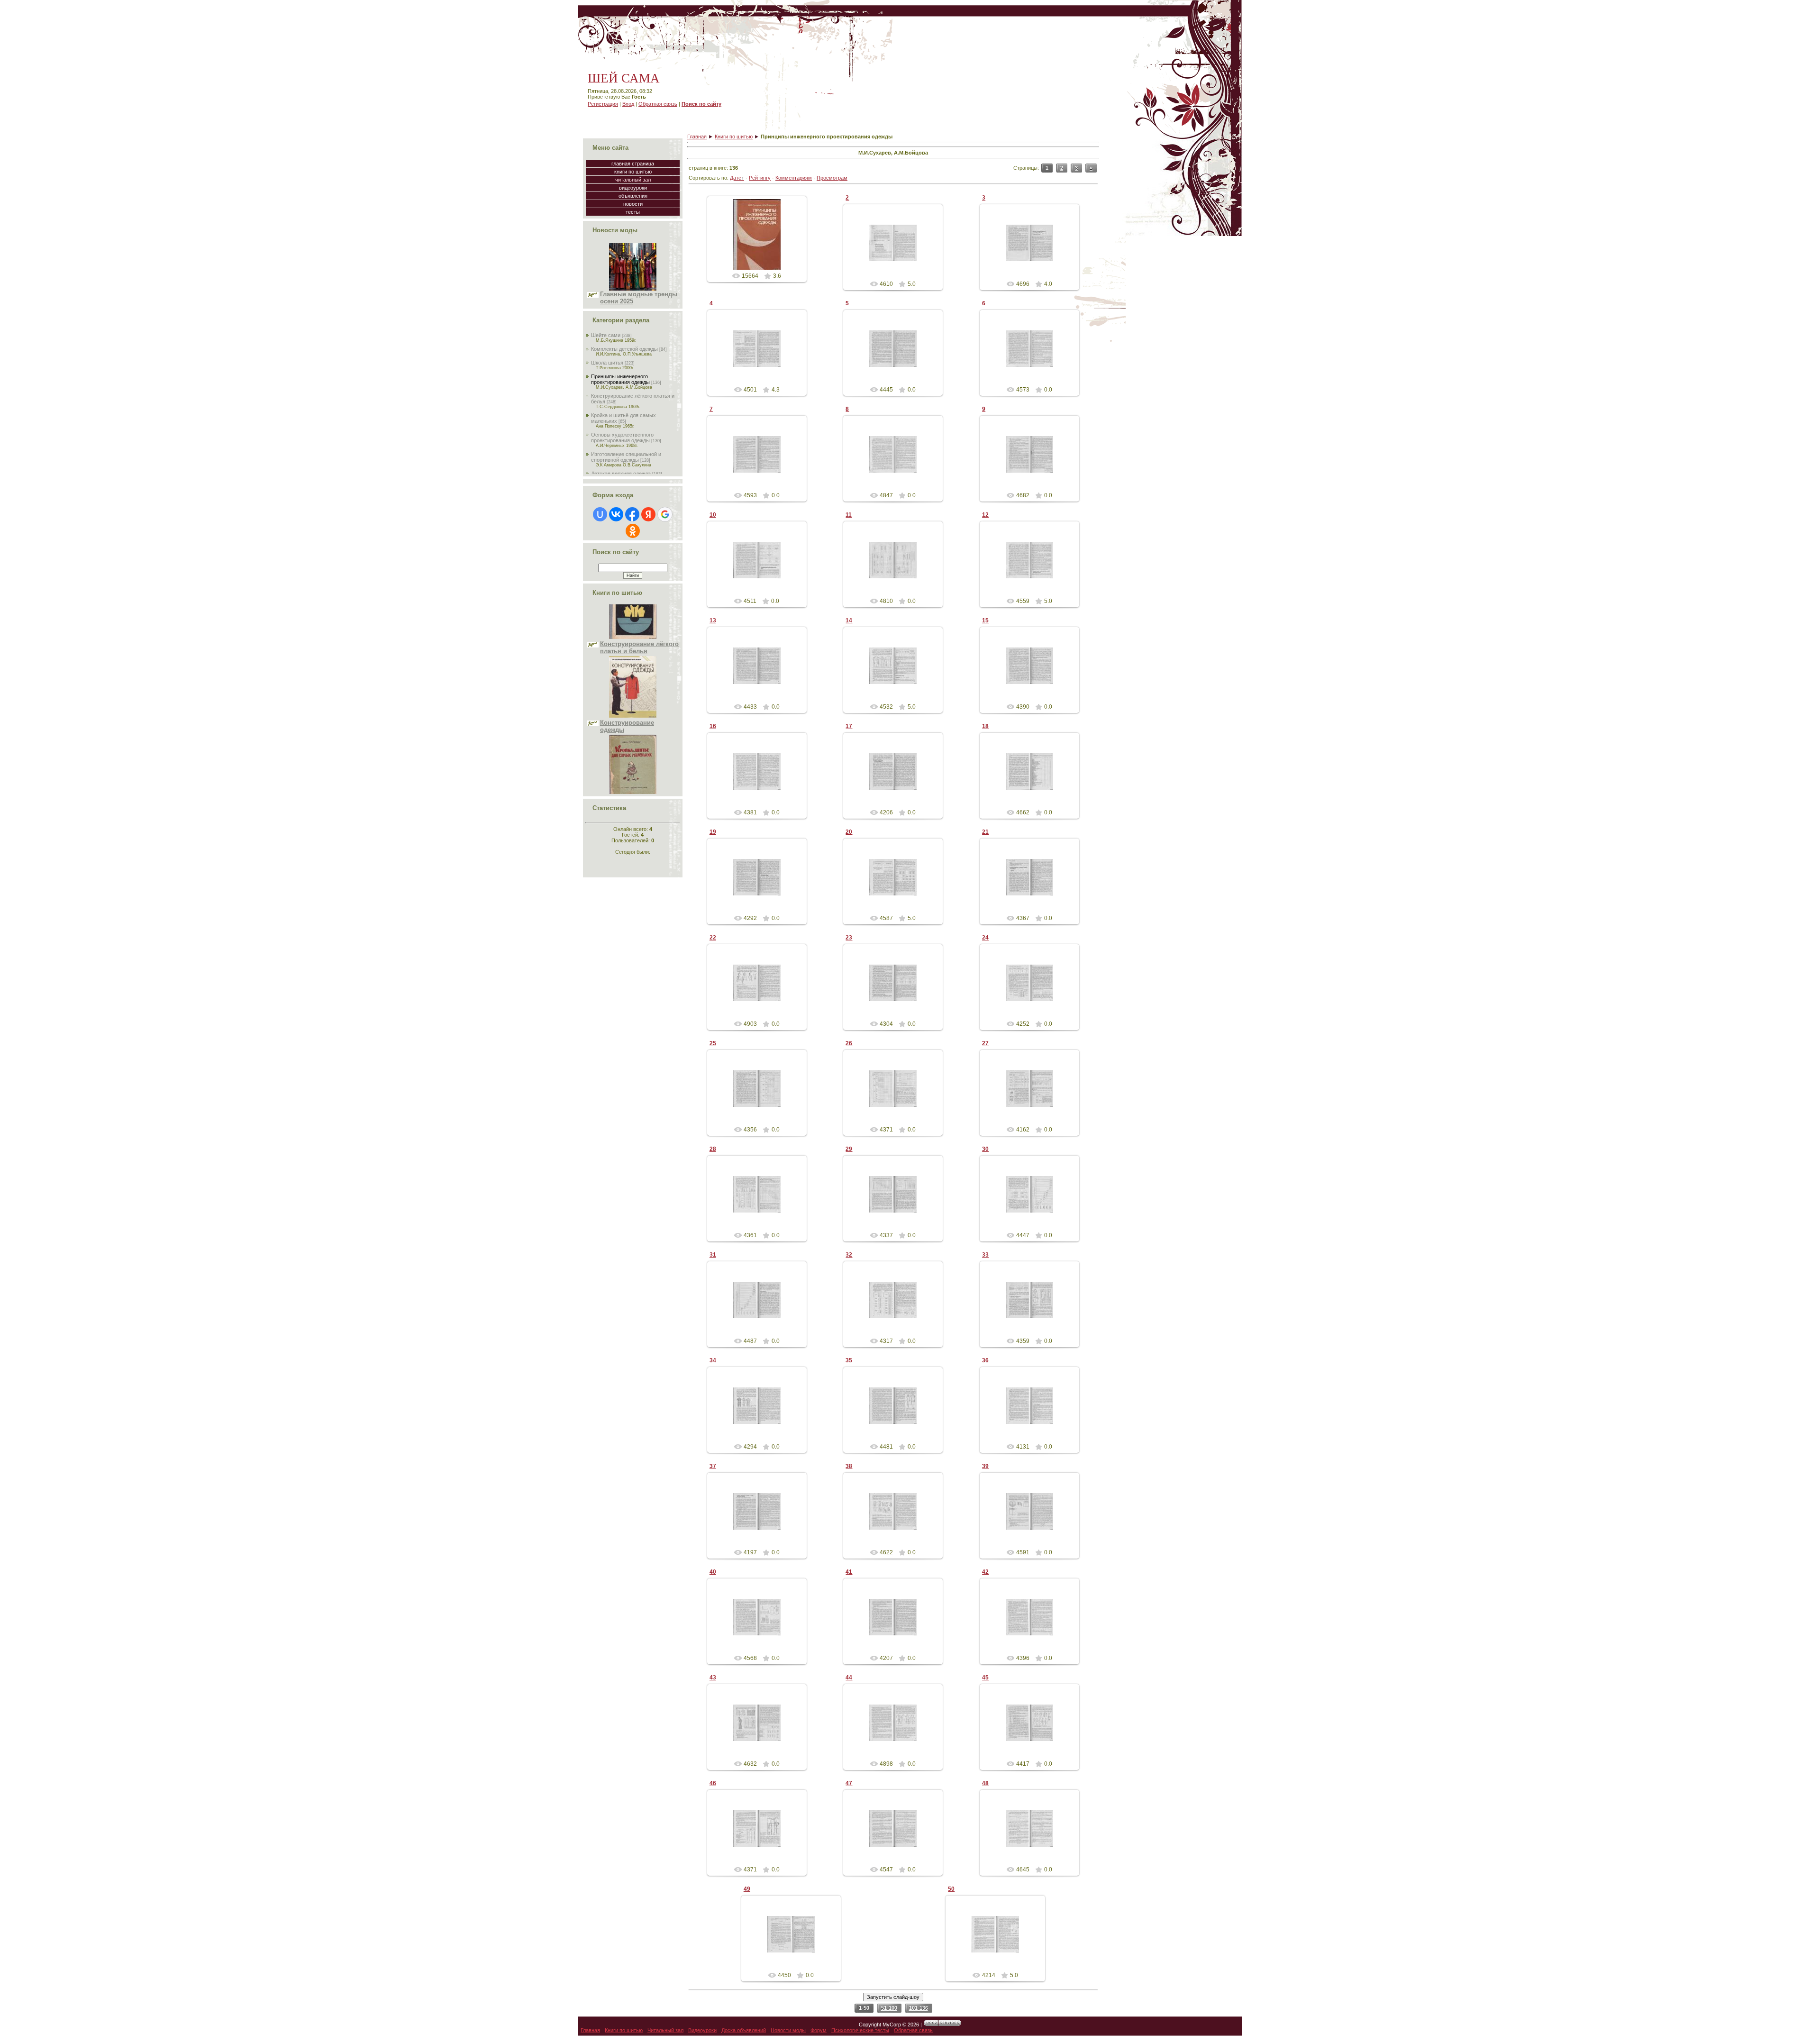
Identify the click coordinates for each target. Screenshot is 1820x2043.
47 (849, 1783)
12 (985, 515)
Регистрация (603, 104)
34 (713, 1360)
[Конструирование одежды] (633, 638)
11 (849, 515)
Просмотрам (832, 178)
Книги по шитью (734, 137)
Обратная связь (658, 104)
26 (849, 1043)
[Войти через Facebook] (632, 514)
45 (985, 1678)
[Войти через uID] (600, 514)
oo (761, 242)
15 (985, 620)
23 (849, 938)
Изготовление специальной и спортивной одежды (626, 457)
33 (985, 1255)
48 (985, 1783)
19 (713, 832)
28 (713, 1149)
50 (951, 1889)
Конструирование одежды (627, 648)
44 (849, 1678)
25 (713, 1043)
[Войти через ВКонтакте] (616, 514)
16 (713, 726)
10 (713, 515)
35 (849, 1360)
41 (849, 1572)
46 (713, 1783)
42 (985, 1572)
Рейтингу (760, 178)
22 (713, 938)
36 (985, 1360)
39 (985, 1466)
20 (849, 832)
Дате (736, 178)
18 (985, 726)
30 (985, 1149)
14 (849, 620)
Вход (628, 104)
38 (849, 1466)
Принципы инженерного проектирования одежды (620, 379)
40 (713, 1572)
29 (849, 1149)
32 (849, 1255)
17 (849, 726)
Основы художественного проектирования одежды (622, 438)
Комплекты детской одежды (624, 349)
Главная (697, 137)
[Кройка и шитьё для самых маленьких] (633, 716)
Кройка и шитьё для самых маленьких (631, 727)
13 (713, 620)
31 (713, 1255)
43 (713, 1678)
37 (713, 1466)
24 (985, 938)
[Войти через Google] (665, 514)
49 (747, 1889)
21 (985, 832)
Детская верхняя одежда (621, 474)
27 (985, 1043)
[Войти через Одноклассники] (633, 531)
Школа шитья (607, 363)
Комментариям (794, 178)
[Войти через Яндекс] (648, 514)
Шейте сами (606, 335)
